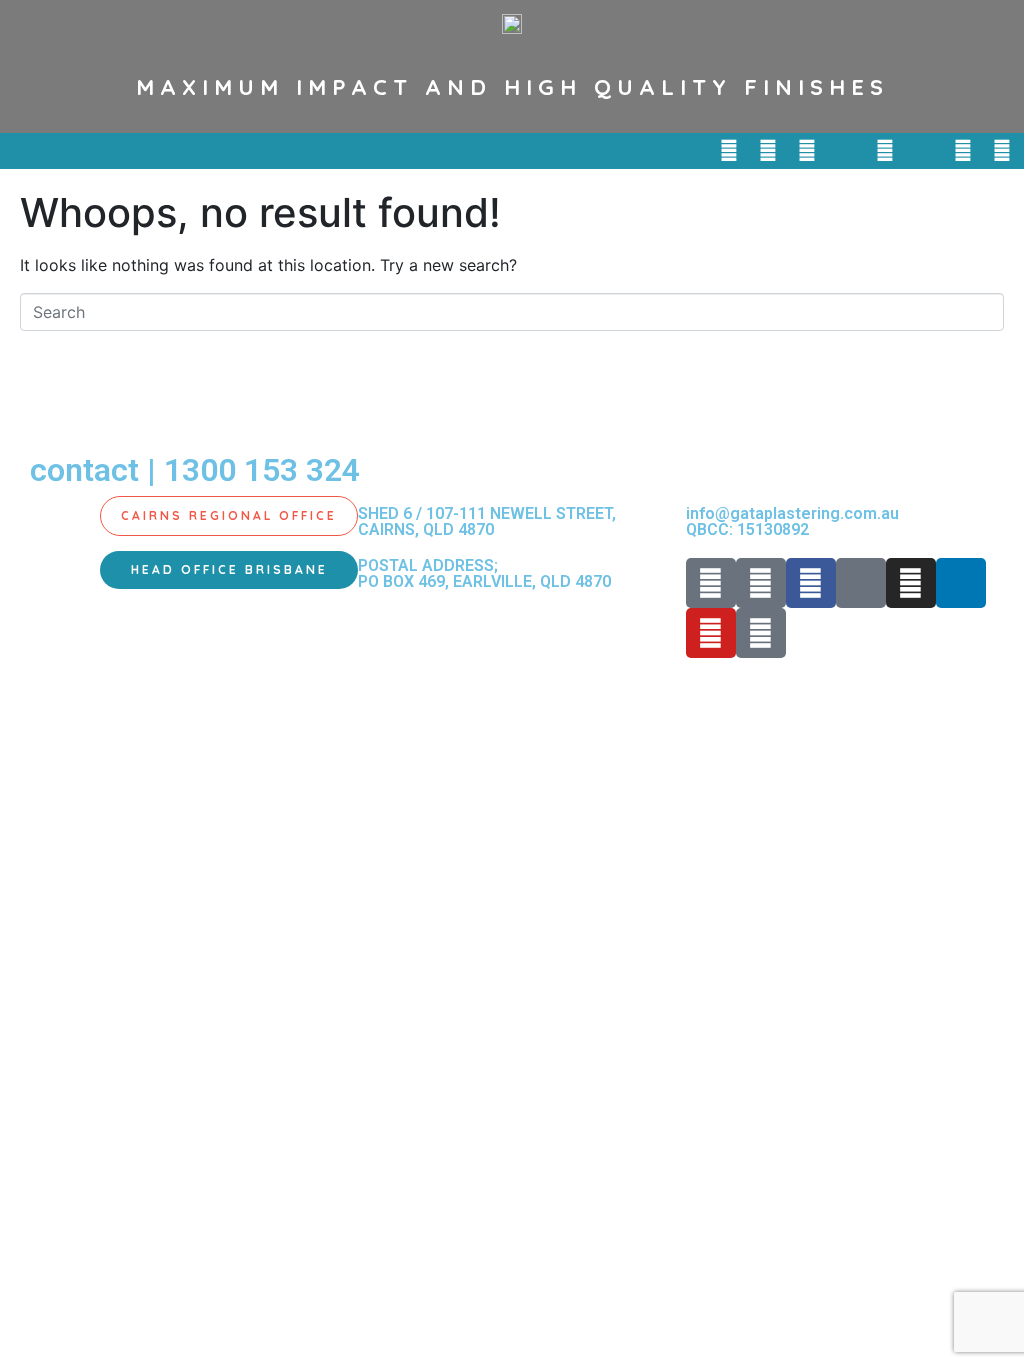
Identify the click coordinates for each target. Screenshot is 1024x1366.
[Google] (1002, 151)
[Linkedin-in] (924, 151)
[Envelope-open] (768, 151)
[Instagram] (885, 151)
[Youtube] (963, 151)
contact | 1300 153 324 (195, 470)
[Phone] (729, 151)
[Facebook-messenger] (846, 151)
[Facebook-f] (807, 151)
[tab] (229, 516)
